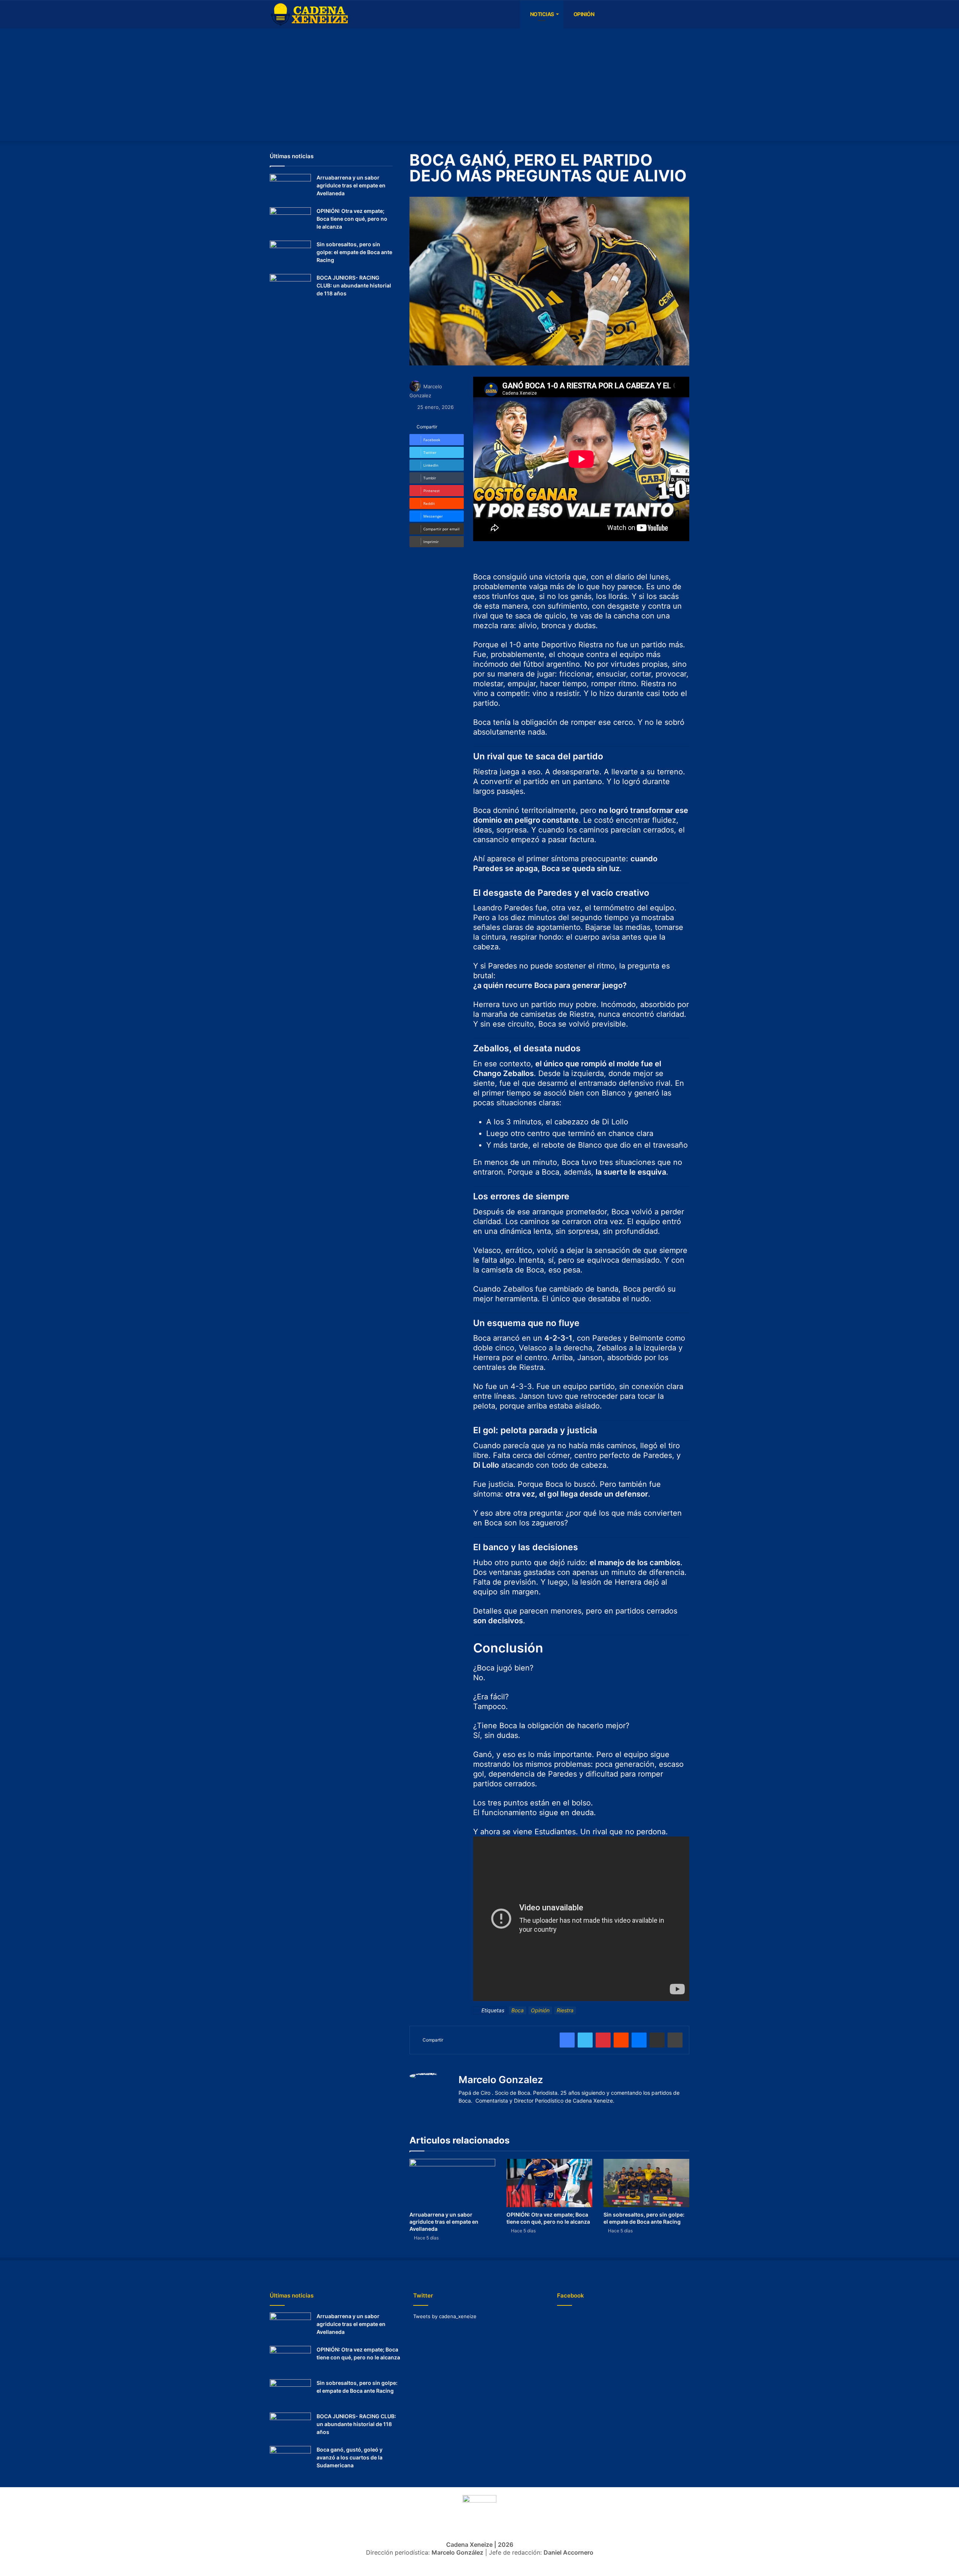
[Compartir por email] (657, 2040)
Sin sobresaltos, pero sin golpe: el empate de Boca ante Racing (354, 252)
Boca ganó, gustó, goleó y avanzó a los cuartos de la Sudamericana (350, 2457)
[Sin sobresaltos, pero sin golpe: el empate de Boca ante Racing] (646, 2183)
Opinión (583, 14)
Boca (518, 2010)
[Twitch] (650, 14)
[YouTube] (616, 14)
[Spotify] (639, 14)
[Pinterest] (603, 2040)
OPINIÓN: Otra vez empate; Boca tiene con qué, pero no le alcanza (352, 219)
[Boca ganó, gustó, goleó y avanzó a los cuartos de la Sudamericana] (290, 2460)
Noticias (541, 14)
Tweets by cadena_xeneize (445, 2316)
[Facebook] (605, 14)
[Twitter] (672, 14)
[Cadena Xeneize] (309, 15)
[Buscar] (684, 14)
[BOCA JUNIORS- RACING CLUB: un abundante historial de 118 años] (290, 288)
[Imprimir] (675, 2040)
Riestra (565, 2010)
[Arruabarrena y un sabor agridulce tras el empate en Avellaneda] (452, 2183)
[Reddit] (621, 2040)
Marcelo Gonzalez (501, 2080)
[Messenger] (639, 2040)
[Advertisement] (479, 85)
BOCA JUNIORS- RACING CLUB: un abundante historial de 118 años (354, 285)
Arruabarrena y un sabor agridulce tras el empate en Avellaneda (444, 2222)
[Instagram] (627, 14)
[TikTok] (661, 14)
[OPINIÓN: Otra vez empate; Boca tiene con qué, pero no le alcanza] (549, 2183)
